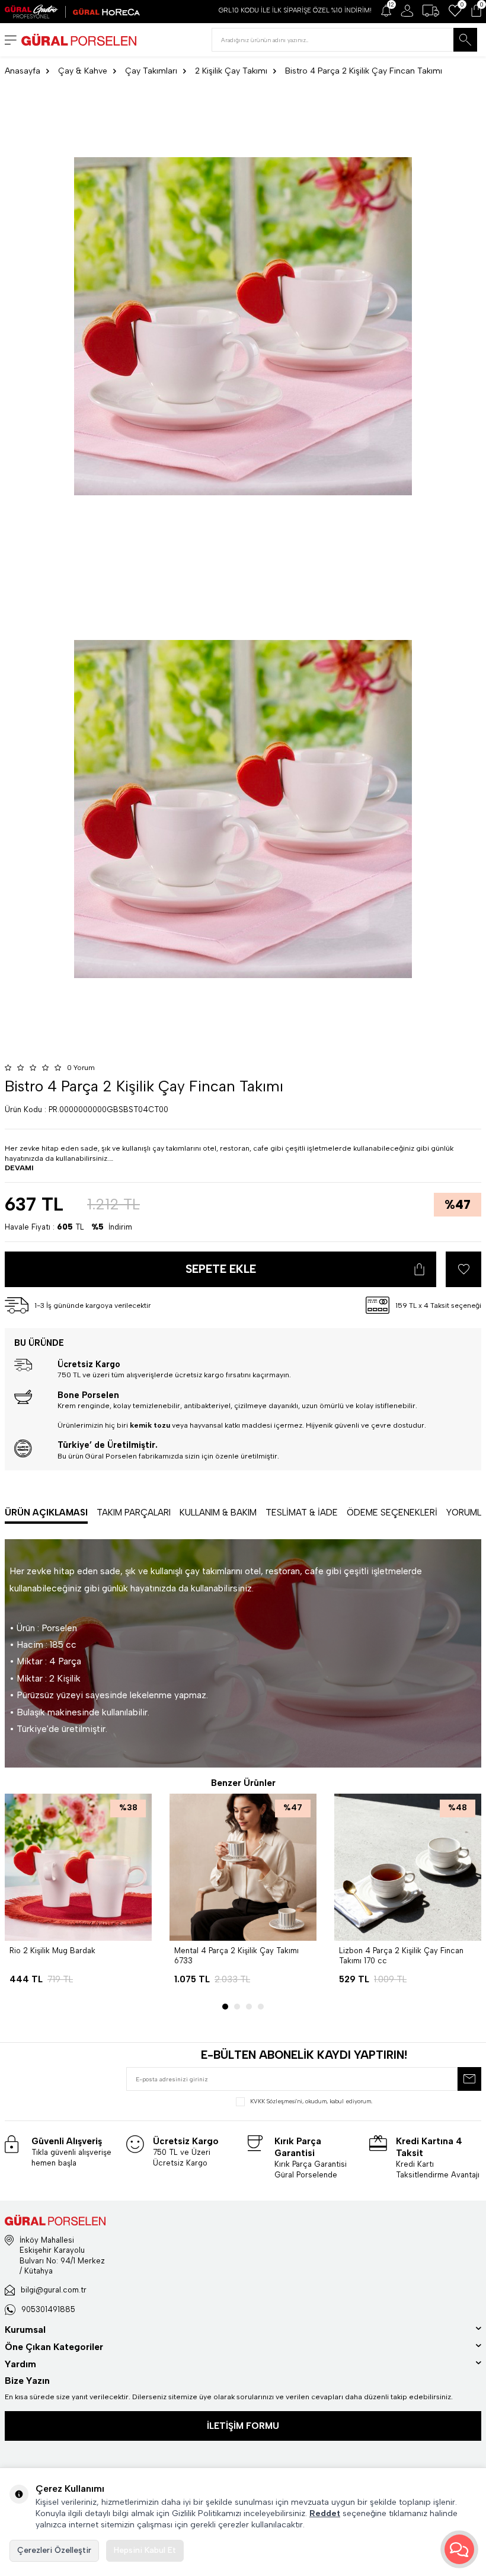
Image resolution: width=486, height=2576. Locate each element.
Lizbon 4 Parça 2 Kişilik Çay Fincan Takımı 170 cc (401, 1956)
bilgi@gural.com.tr (54, 2290)
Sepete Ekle (221, 1269)
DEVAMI (19, 1168)
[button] (225, 2007)
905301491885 (48, 2309)
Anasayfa (23, 71)
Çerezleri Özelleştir (54, 2550)
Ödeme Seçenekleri (392, 1513)
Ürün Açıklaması (46, 1513)
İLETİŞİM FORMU (243, 2426)
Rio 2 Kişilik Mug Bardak (52, 1951)
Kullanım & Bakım (218, 1513)
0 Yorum (81, 1068)
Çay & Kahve (83, 71)
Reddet (325, 2513)
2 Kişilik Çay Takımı (231, 71)
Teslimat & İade (302, 1513)
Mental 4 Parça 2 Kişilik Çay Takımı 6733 (236, 1956)
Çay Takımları (151, 71)
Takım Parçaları (134, 1513)
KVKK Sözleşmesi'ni (276, 2101)
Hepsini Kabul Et (145, 2550)
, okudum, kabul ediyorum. (311, 2101)
